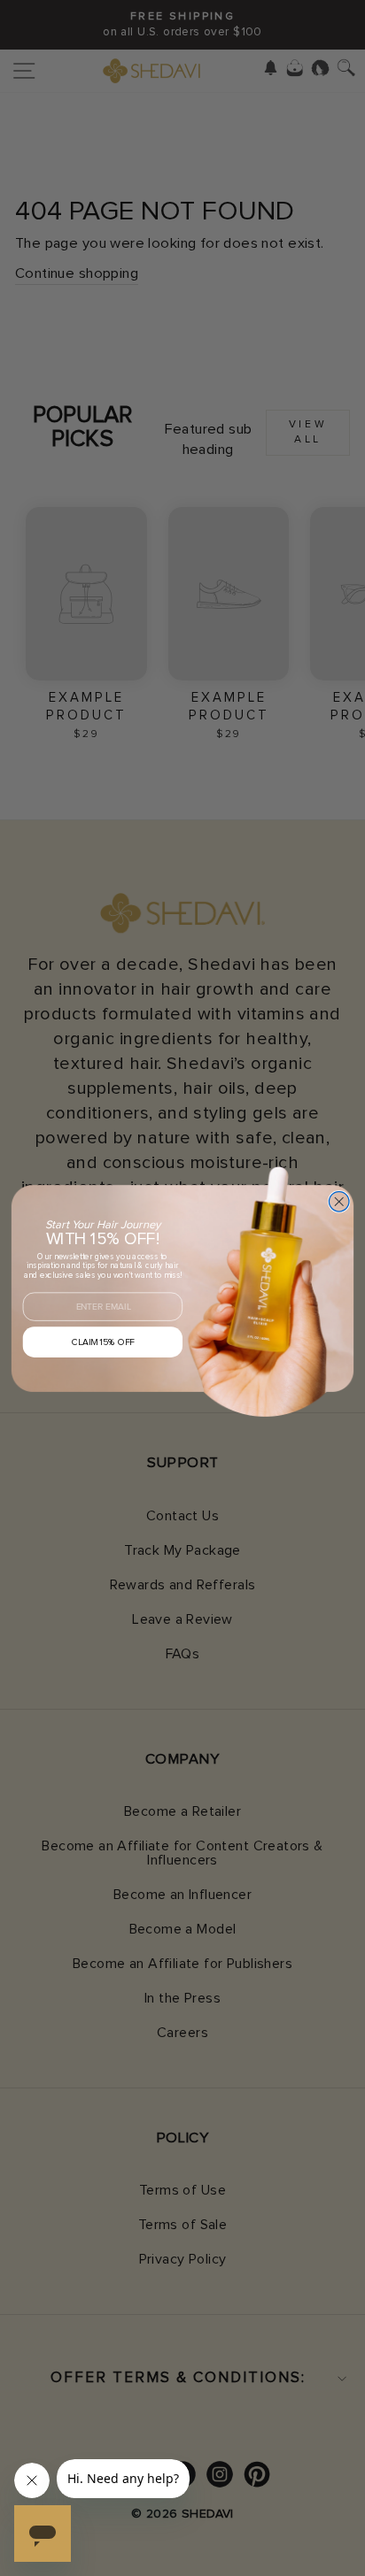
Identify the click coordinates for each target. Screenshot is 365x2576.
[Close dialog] (339, 1201)
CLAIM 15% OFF (103, 1342)
